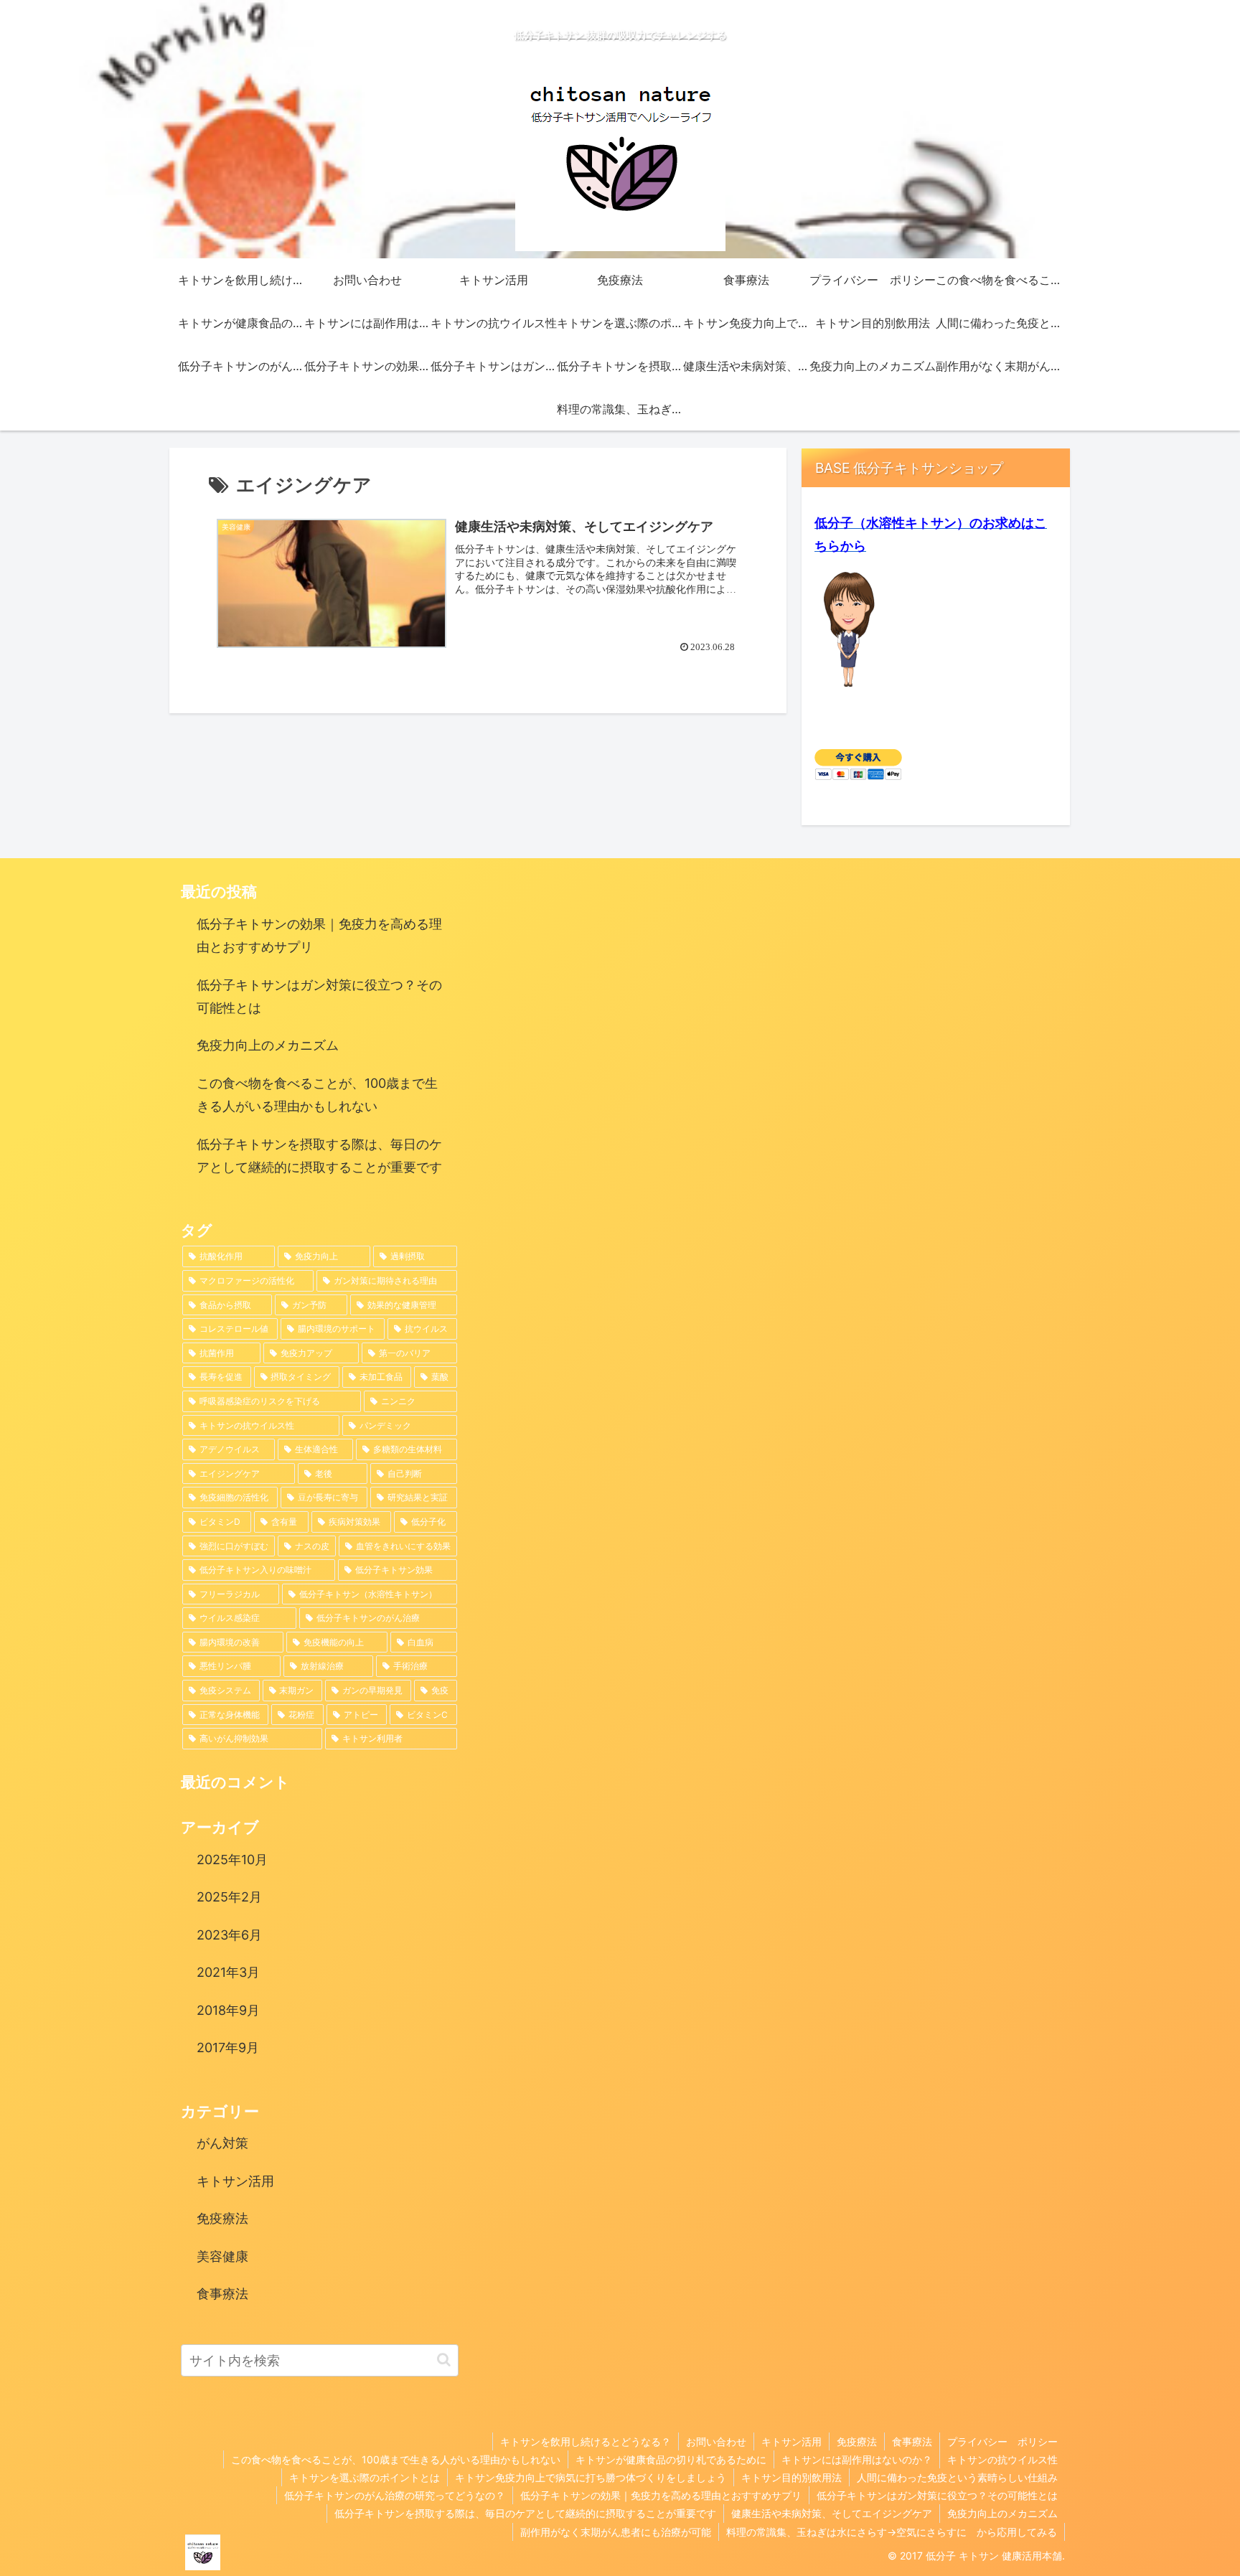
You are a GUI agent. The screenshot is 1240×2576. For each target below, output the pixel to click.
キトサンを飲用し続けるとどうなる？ (586, 2441)
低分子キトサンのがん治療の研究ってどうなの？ (395, 2495)
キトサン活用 (792, 2441)
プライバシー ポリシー (1002, 2441)
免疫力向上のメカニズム (268, 1045)
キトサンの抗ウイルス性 (1002, 2459)
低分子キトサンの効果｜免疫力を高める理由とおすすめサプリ (319, 935)
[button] (444, 2360)
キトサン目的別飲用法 (792, 2477)
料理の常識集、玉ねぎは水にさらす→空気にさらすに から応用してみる (892, 2532)
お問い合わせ (716, 2441)
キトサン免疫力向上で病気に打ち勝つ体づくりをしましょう (591, 2477)
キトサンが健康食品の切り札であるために (671, 2459)
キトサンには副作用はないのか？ (857, 2459)
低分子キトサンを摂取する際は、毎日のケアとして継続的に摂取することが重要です (319, 1156)
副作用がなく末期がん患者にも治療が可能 (616, 2532)
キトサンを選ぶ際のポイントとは (365, 2477)
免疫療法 (857, 2441)
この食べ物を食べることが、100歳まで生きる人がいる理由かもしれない (317, 1095)
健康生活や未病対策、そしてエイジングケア (832, 2513)
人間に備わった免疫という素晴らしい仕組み (957, 2477)
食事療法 (912, 2441)
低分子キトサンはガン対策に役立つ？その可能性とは (319, 996)
